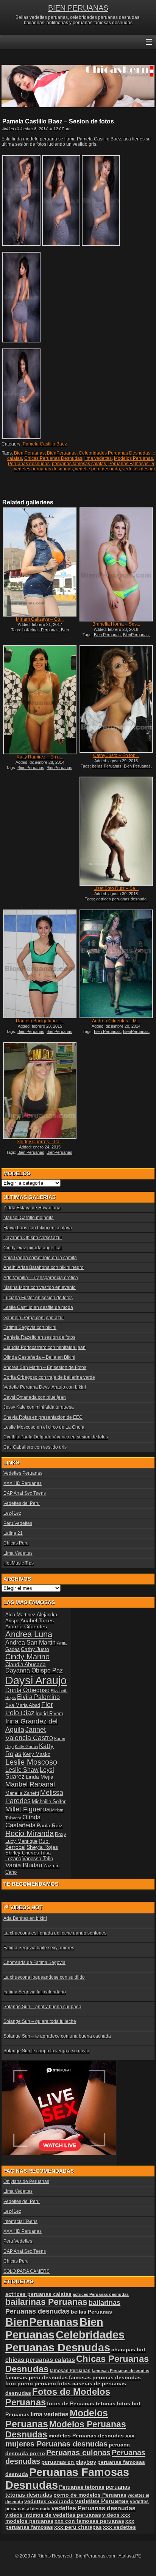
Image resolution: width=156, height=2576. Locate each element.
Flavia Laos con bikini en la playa (38, 1228)
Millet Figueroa (28, 1809)
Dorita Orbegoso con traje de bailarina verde (49, 1377)
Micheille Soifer (49, 1801)
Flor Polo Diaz (29, 1709)
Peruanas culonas (78, 2453)
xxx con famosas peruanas (89, 2521)
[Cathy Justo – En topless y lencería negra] (116, 699)
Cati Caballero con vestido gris (35, 1447)
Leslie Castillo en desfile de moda (38, 1307)
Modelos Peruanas (133, 458)
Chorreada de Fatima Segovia (34, 1962)
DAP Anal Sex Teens (25, 1493)
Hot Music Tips (19, 1563)
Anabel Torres (37, 1620)
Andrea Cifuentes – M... (116, 1021)
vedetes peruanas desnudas (43, 469)
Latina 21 (13, 1533)
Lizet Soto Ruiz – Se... (116, 888)
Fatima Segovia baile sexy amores (39, 1948)
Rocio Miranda (30, 1833)
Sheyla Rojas (42, 1847)
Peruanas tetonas (82, 2487)
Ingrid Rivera (49, 1713)
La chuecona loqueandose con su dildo (44, 1977)
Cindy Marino (27, 1656)
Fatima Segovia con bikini (30, 1327)
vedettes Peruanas (102, 2501)
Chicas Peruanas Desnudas (53, 458)
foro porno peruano (31, 2383)
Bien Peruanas (29, 453)
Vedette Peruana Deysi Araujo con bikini (45, 1387)
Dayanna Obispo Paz (34, 1670)
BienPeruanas (62, 453)
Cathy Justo (35, 1649)
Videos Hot (27, 1907)
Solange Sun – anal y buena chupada (42, 2007)
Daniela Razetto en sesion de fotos (39, 1337)
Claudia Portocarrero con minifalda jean (44, 1347)
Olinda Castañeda (23, 1821)
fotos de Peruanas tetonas (81, 2403)
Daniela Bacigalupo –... (40, 1021)
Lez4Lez (12, 1513)
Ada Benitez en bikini (25, 1918)
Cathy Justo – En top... (116, 755)
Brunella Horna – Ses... (116, 624)
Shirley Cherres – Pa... (40, 1142)
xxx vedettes (119, 2527)
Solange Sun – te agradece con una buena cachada (57, 2036)
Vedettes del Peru (22, 1503)
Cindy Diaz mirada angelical (33, 1248)
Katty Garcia (26, 1747)
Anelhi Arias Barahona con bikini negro (44, 1267)
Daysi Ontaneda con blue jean (35, 1397)
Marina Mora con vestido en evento (40, 1287)
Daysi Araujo (36, 1680)
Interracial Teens (20, 2221)
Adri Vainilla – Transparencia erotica (41, 1278)
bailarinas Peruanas (41, 630)
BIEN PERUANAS (78, 8)
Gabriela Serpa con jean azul (34, 1318)
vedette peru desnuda (97, 469)
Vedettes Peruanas (23, 1473)
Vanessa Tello (38, 1858)
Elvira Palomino (38, 1697)
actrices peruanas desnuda (121, 899)
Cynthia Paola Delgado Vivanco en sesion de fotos (56, 1437)
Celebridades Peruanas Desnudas (115, 453)
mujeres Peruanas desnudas (56, 2444)
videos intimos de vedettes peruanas (53, 2515)
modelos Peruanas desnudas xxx (91, 2436)
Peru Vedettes (18, 1523)
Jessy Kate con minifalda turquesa (39, 1407)
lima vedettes (98, 458)
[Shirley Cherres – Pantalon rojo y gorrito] (40, 1091)
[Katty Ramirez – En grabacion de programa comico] (40, 700)
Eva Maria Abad (23, 1705)
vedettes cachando (49, 2501)
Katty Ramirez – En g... (40, 757)
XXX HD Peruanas (23, 1483)
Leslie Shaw (22, 1770)
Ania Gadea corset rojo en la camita (40, 1258)
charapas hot (128, 2349)
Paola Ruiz (50, 1825)
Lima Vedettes (18, 1553)
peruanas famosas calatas (79, 464)
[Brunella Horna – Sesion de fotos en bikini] (116, 564)
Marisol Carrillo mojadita (29, 1218)
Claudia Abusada (26, 1664)
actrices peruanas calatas (38, 2294)
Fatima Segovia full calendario (35, 1992)
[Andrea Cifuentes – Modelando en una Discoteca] (116, 964)
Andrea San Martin (30, 1643)
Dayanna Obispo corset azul (33, 1238)
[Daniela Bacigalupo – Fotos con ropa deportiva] (40, 964)
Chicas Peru (16, 1543)
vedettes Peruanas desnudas (94, 2508)
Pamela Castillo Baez (45, 444)
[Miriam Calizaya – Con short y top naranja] (40, 562)
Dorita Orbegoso (27, 1690)
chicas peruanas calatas (40, 2360)
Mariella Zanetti (22, 1793)
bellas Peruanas (107, 766)
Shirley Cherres (22, 1853)
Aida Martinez (20, 1615)
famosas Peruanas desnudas (120, 2371)
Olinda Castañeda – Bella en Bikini (39, 1357)
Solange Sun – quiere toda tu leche (40, 2021)
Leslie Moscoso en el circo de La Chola (44, 1427)
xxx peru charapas (78, 2527)
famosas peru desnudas (37, 2377)
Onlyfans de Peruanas (26, 2181)
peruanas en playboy (69, 2462)
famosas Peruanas (70, 2371)
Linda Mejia (40, 1777)
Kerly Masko (37, 1754)
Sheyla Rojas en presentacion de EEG (43, 1417)
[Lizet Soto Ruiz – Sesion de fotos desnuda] (116, 831)
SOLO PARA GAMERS (27, 2271)
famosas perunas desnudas (105, 2377)
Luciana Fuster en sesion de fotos (38, 1298)
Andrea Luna (29, 1634)
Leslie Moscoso (31, 1762)
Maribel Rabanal (30, 1784)
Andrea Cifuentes (26, 1626)
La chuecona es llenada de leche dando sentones (55, 1933)
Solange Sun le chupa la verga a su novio (46, 2051)
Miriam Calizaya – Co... (40, 619)
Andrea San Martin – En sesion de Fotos (45, 1367)
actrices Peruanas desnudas (101, 2294)
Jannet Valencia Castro (29, 1734)
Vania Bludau (24, 1865)
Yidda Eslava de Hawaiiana (32, 1208)
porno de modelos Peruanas (90, 2495)
